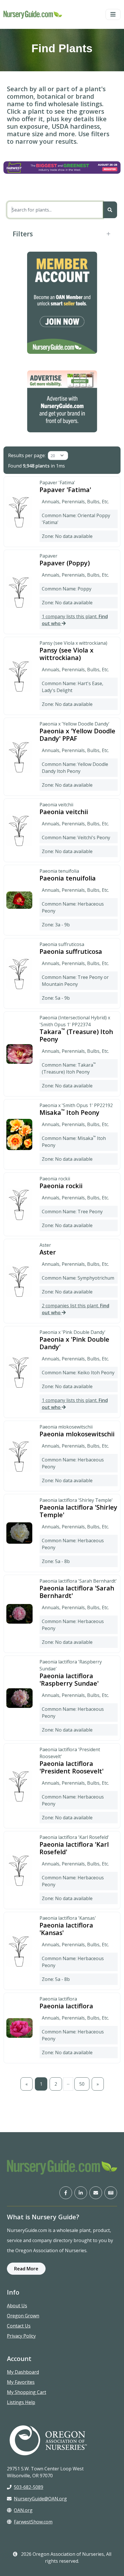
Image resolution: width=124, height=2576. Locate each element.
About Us (17, 2306)
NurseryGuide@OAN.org (40, 2499)
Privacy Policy (21, 2336)
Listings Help (21, 2402)
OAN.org (23, 2510)
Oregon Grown (23, 2316)
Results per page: (27, 455)
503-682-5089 (29, 2487)
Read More (26, 2269)
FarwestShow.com (33, 2522)
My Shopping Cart (27, 2392)
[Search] (110, 210)
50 (82, 2084)
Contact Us (19, 2326)
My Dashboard (23, 2372)
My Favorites (21, 2382)
